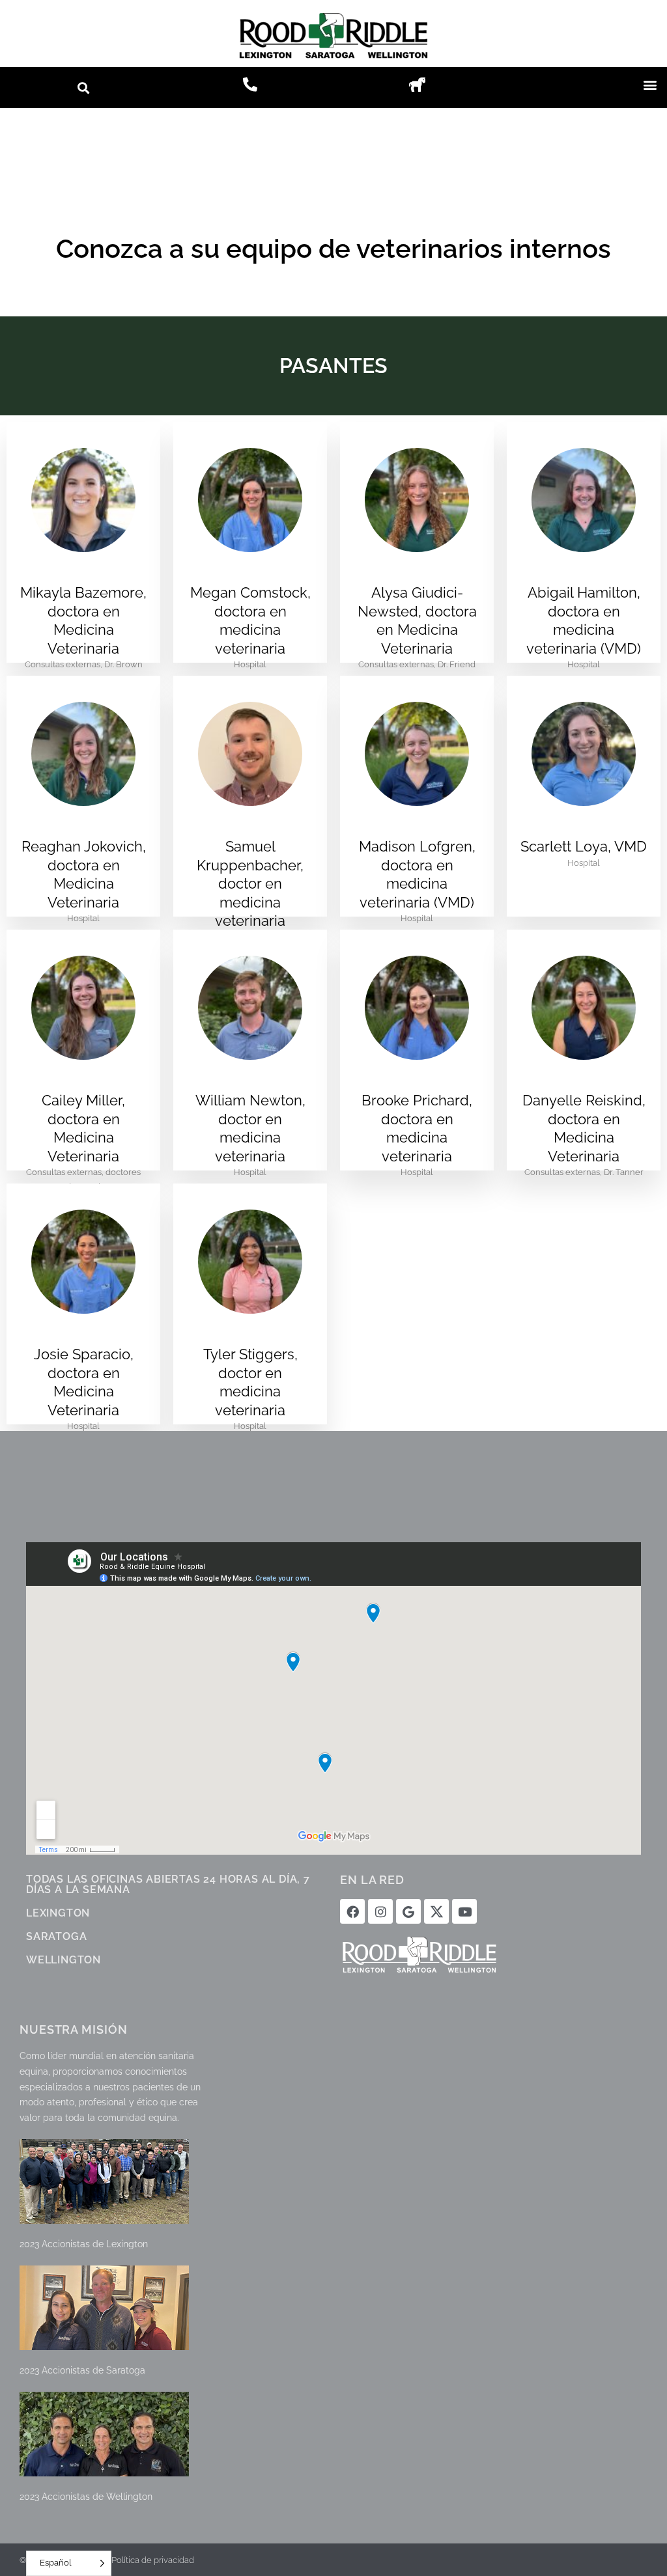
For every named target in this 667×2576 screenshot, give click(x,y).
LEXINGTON (58, 1913)
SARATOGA (56, 1936)
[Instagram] (380, 1911)
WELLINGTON (64, 1960)
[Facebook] (352, 1911)
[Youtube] (464, 1911)
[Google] (408, 1911)
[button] (84, 88)
